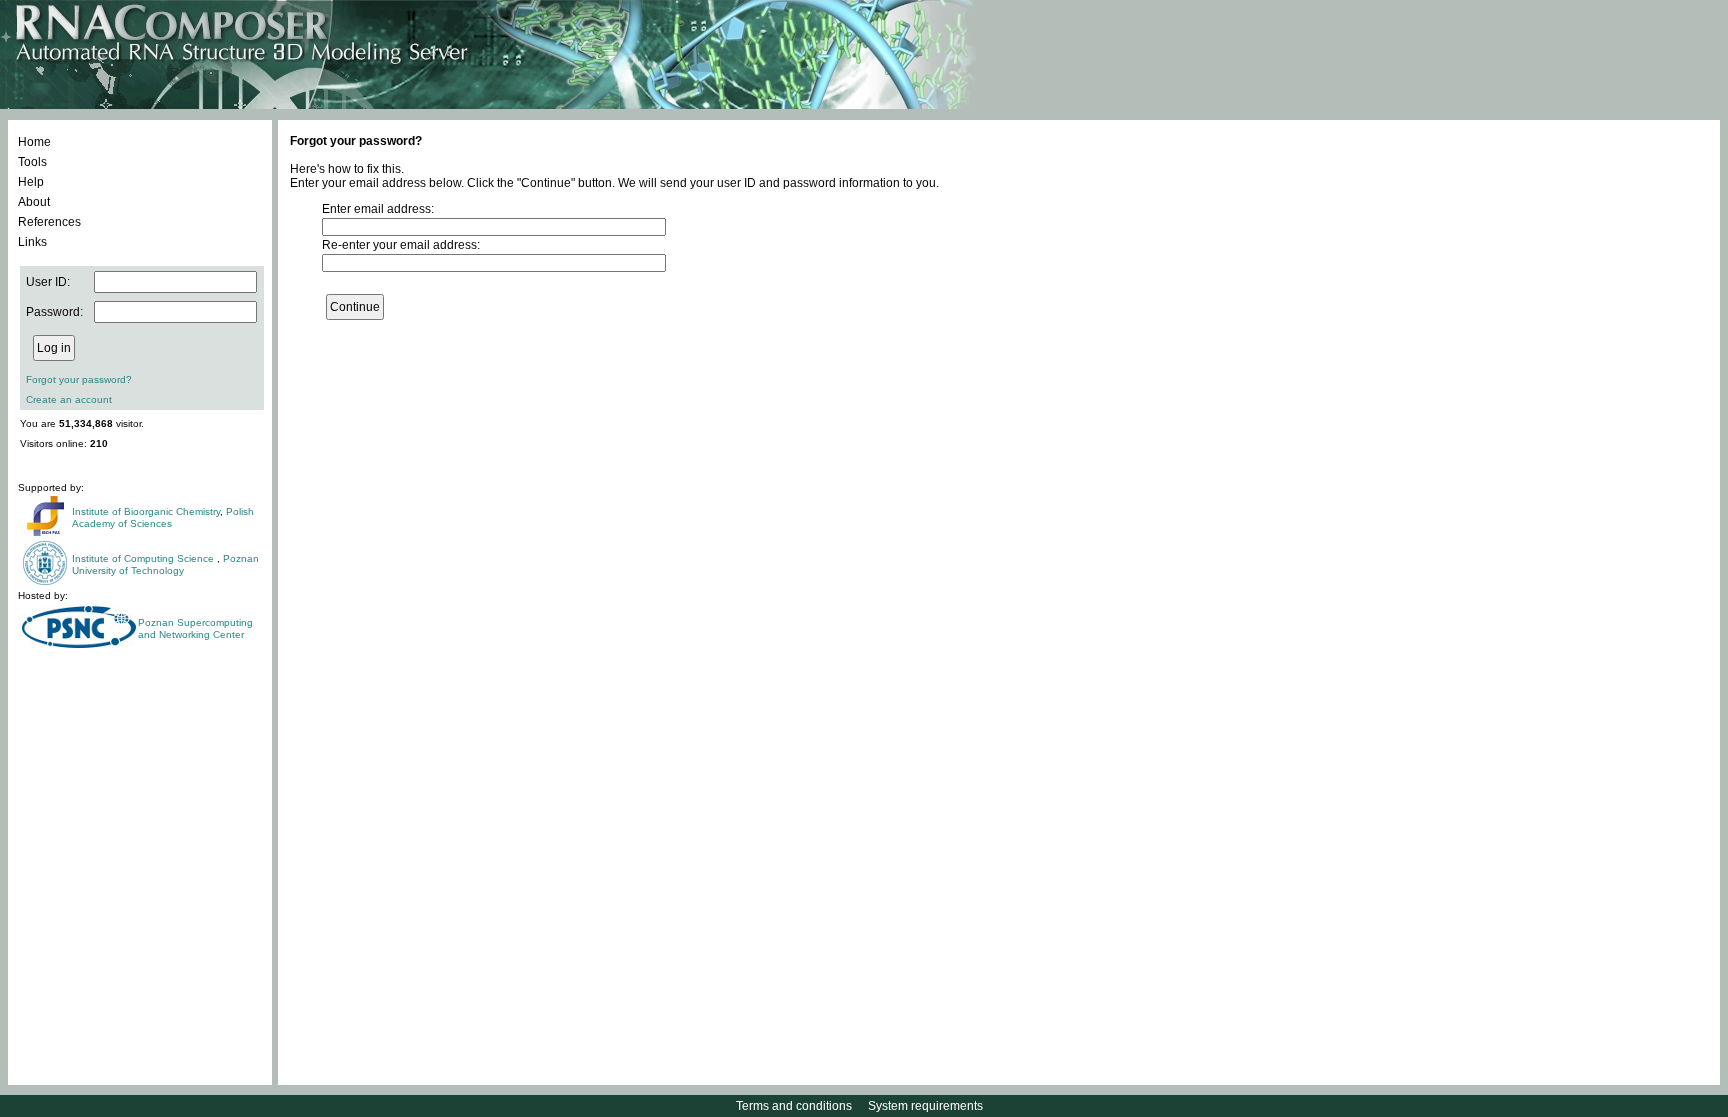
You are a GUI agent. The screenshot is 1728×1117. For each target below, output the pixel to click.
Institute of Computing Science (144, 558)
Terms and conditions (794, 1106)
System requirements (925, 1106)
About (34, 202)
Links (32, 242)
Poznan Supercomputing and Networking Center (195, 628)
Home (34, 142)
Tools (32, 162)
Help (31, 182)
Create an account (69, 399)
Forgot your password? (79, 379)
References (49, 222)
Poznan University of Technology (165, 564)
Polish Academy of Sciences (163, 517)
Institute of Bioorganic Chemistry (146, 511)
